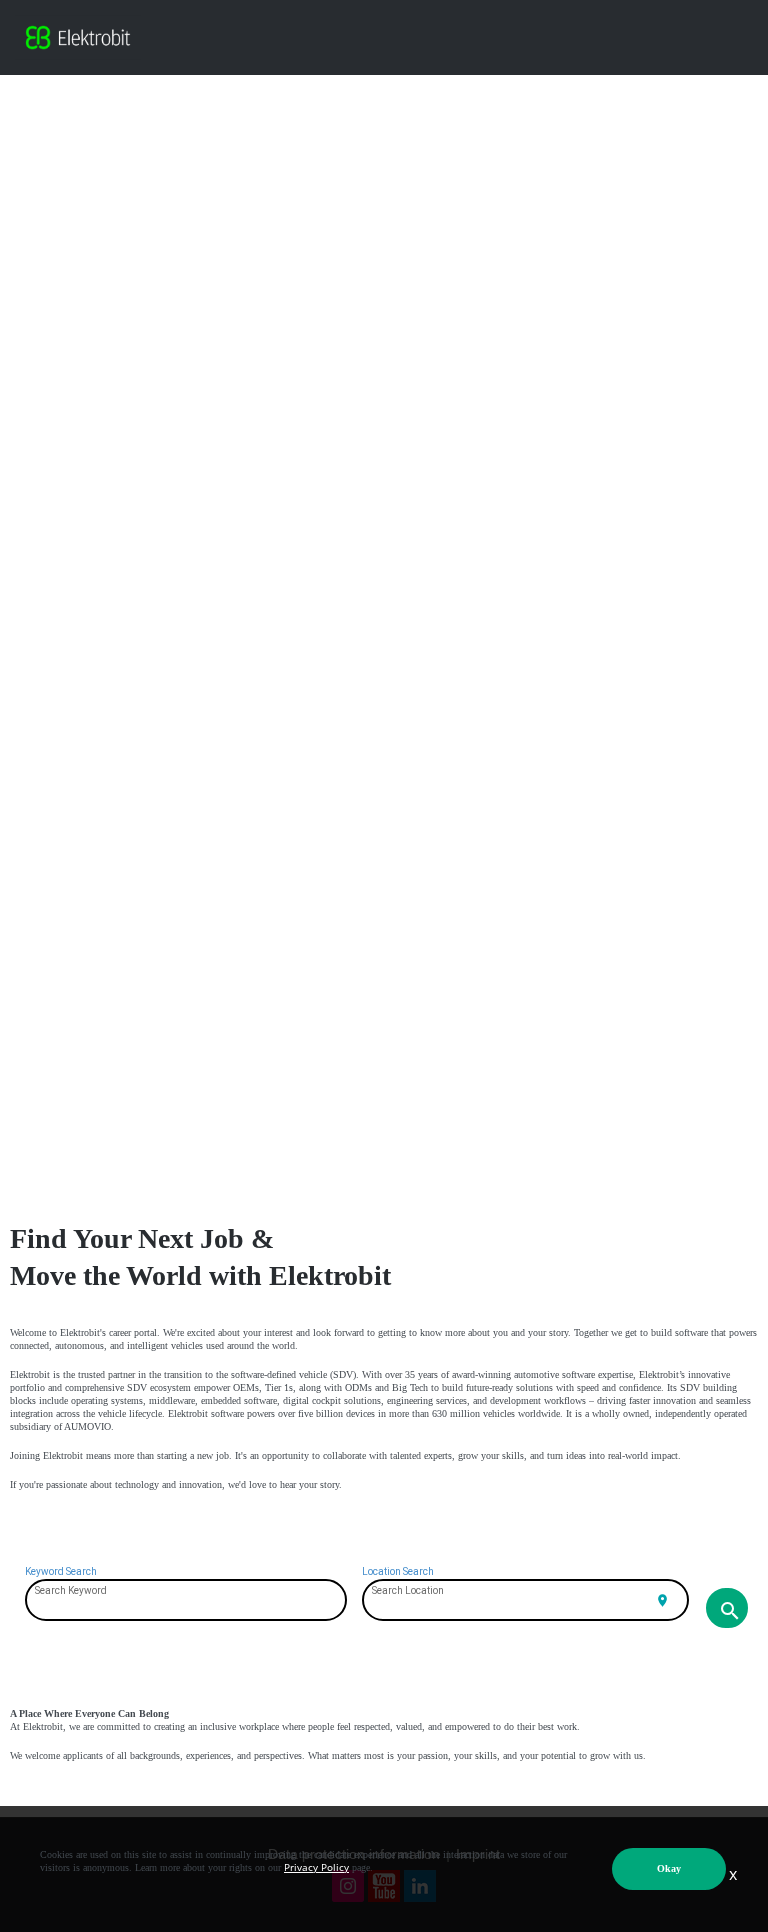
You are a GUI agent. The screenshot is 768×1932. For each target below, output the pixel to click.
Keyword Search (61, 1571)
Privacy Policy (316, 1867)
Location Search (398, 1571)
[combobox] (186, 1602)
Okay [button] (669, 1868)
